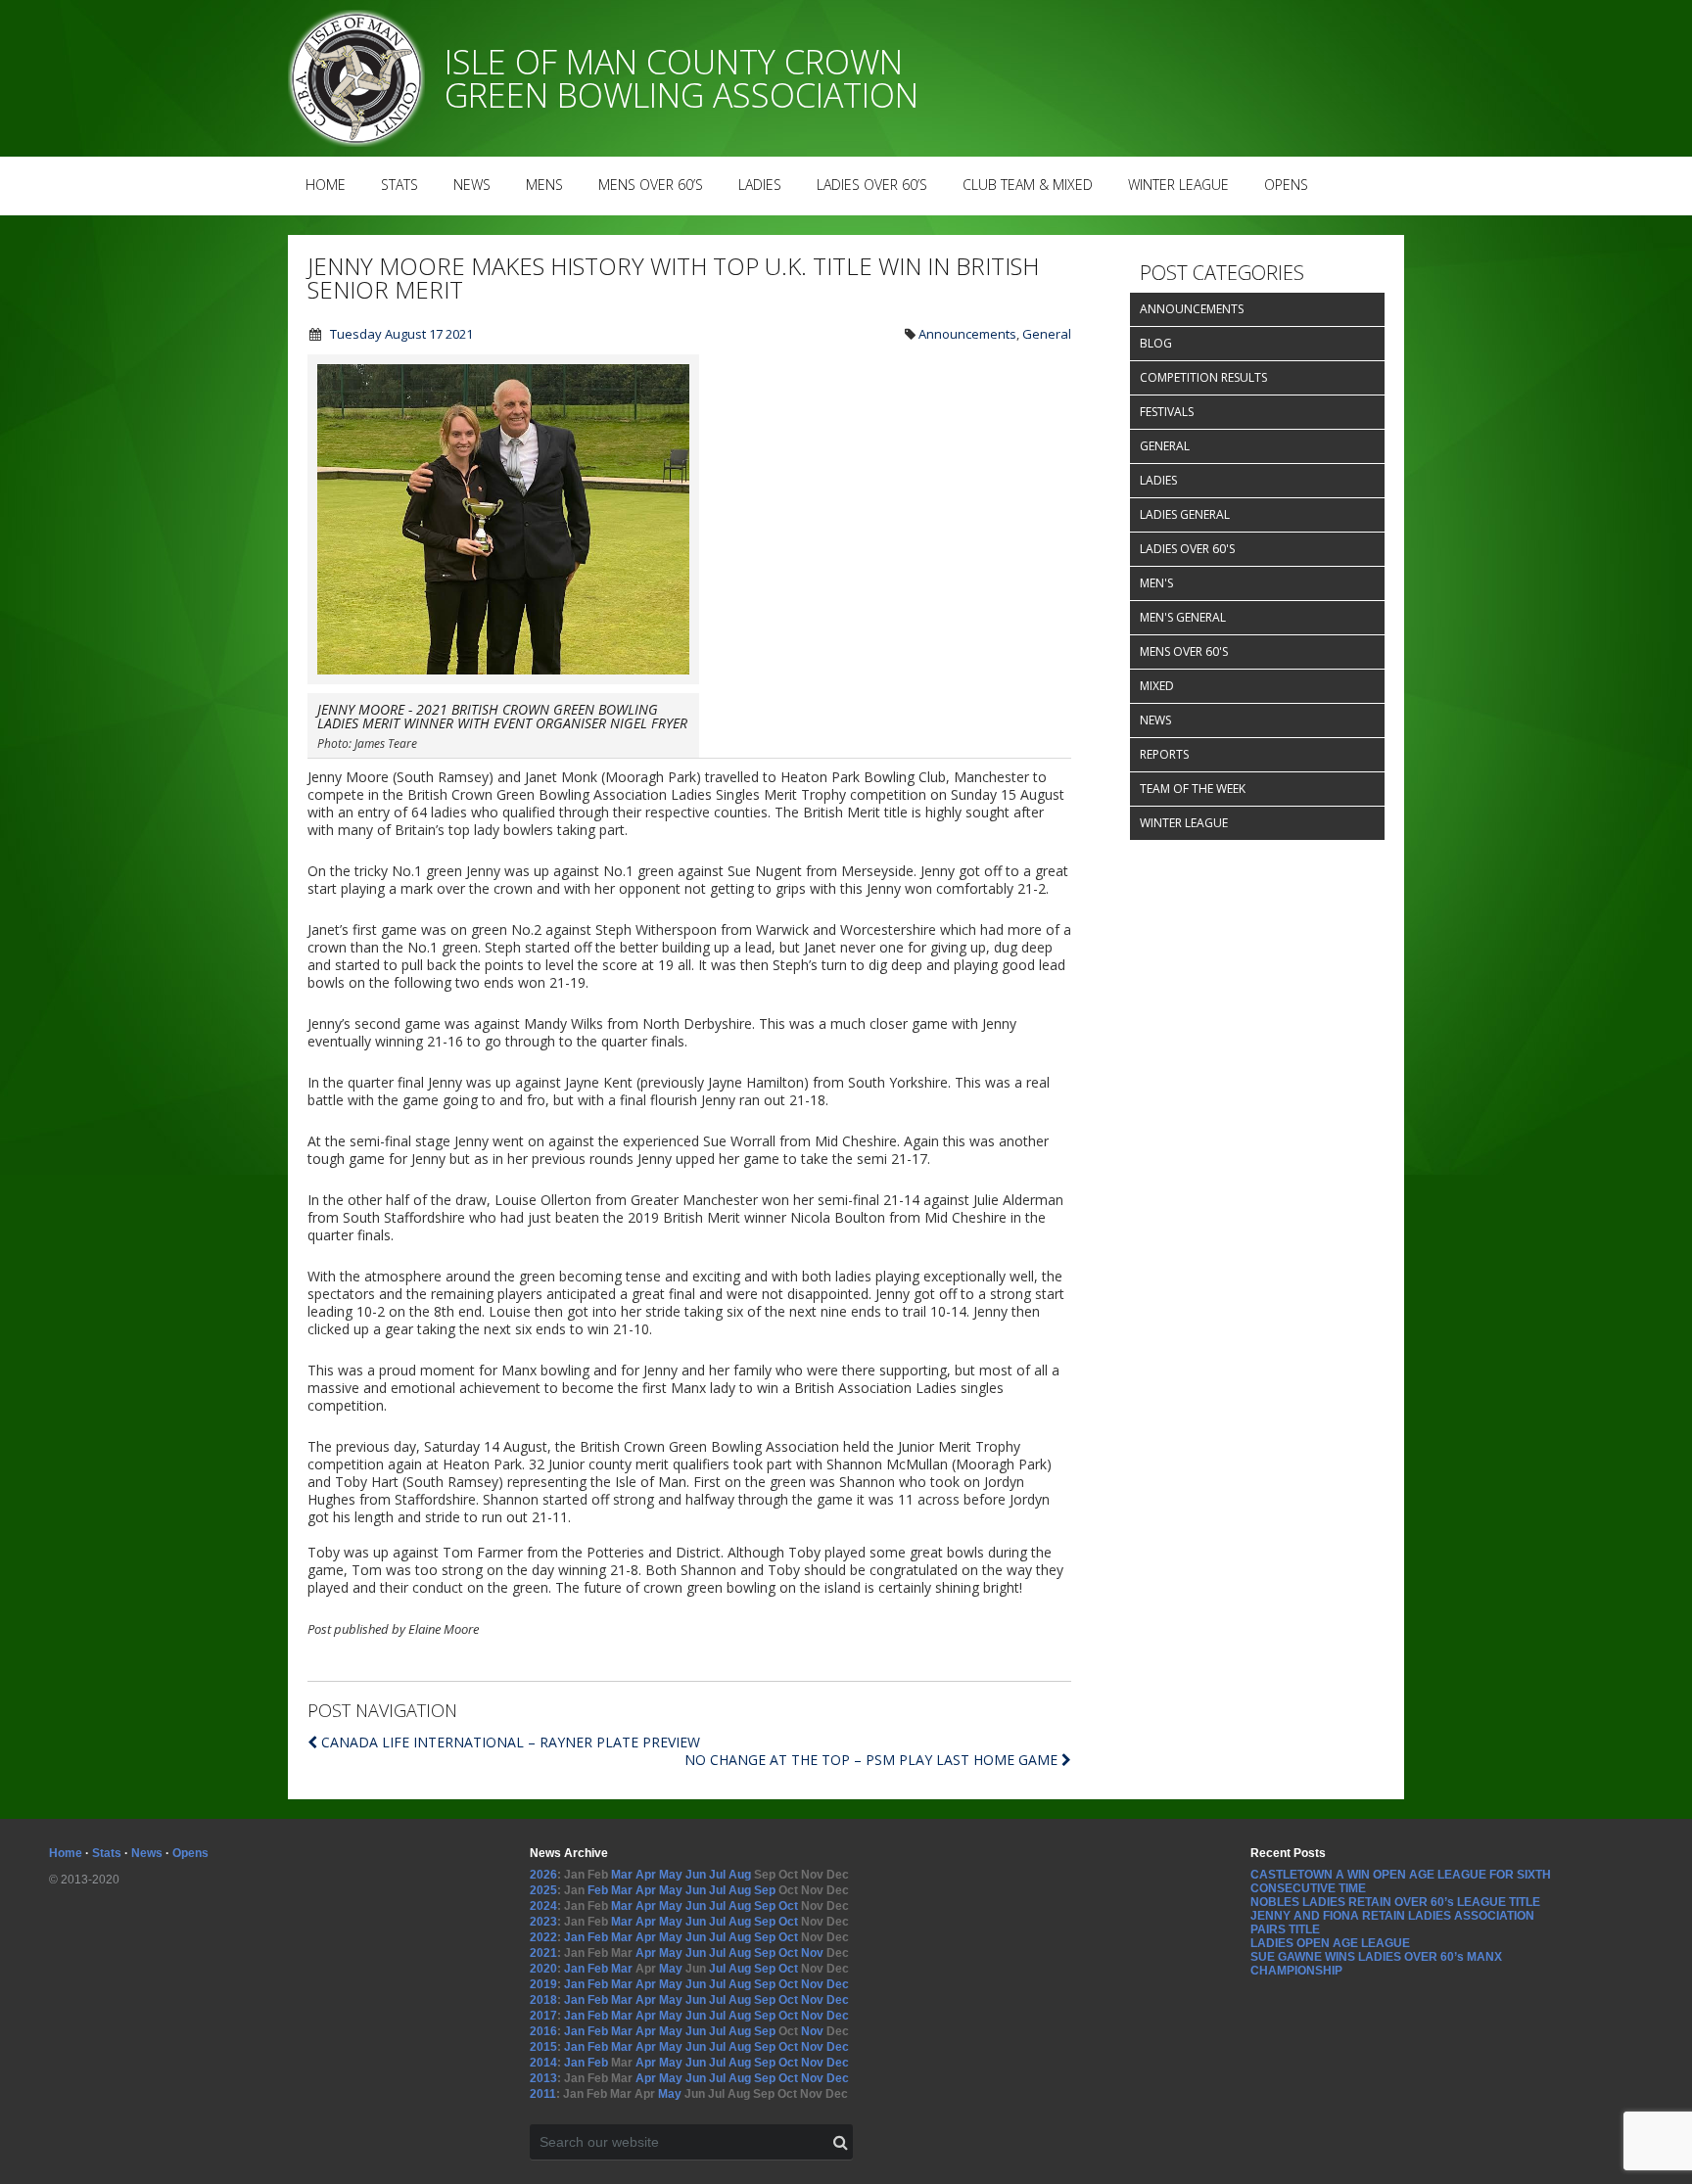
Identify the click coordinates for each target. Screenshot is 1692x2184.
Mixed (1157, 686)
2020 (543, 1969)
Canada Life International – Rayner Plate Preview (511, 1742)
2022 (543, 1937)
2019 (543, 1984)
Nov (812, 1953)
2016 (543, 2031)
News (472, 185)
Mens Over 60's (1184, 651)
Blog (1156, 343)
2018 (543, 2000)
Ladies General (1185, 514)
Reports (1164, 754)
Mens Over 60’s (651, 185)
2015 (543, 2047)
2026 (543, 1875)
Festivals (1167, 412)
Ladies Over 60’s (872, 185)
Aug (740, 1875)
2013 (543, 2078)
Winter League (1178, 185)
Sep (765, 1890)
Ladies (760, 185)
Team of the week (1193, 789)
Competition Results (1203, 377)
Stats (399, 185)
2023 (543, 1922)
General (1047, 334)
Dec (838, 1984)
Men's (1156, 583)
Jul (717, 1875)
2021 (543, 1953)
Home (326, 185)
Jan (574, 1937)
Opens (1286, 185)
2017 (543, 2016)
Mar (622, 1875)
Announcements (967, 334)
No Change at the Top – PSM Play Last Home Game (873, 1760)
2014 (543, 2063)
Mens (544, 185)
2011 (543, 2094)
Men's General (1183, 617)
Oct (788, 1906)
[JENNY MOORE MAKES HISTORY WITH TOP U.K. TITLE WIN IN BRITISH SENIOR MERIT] (503, 679)
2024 (543, 1906)
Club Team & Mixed (1028, 185)
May (671, 1875)
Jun (696, 1875)
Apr (646, 1875)
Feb (598, 1890)
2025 (543, 1890)
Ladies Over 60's (1187, 549)
